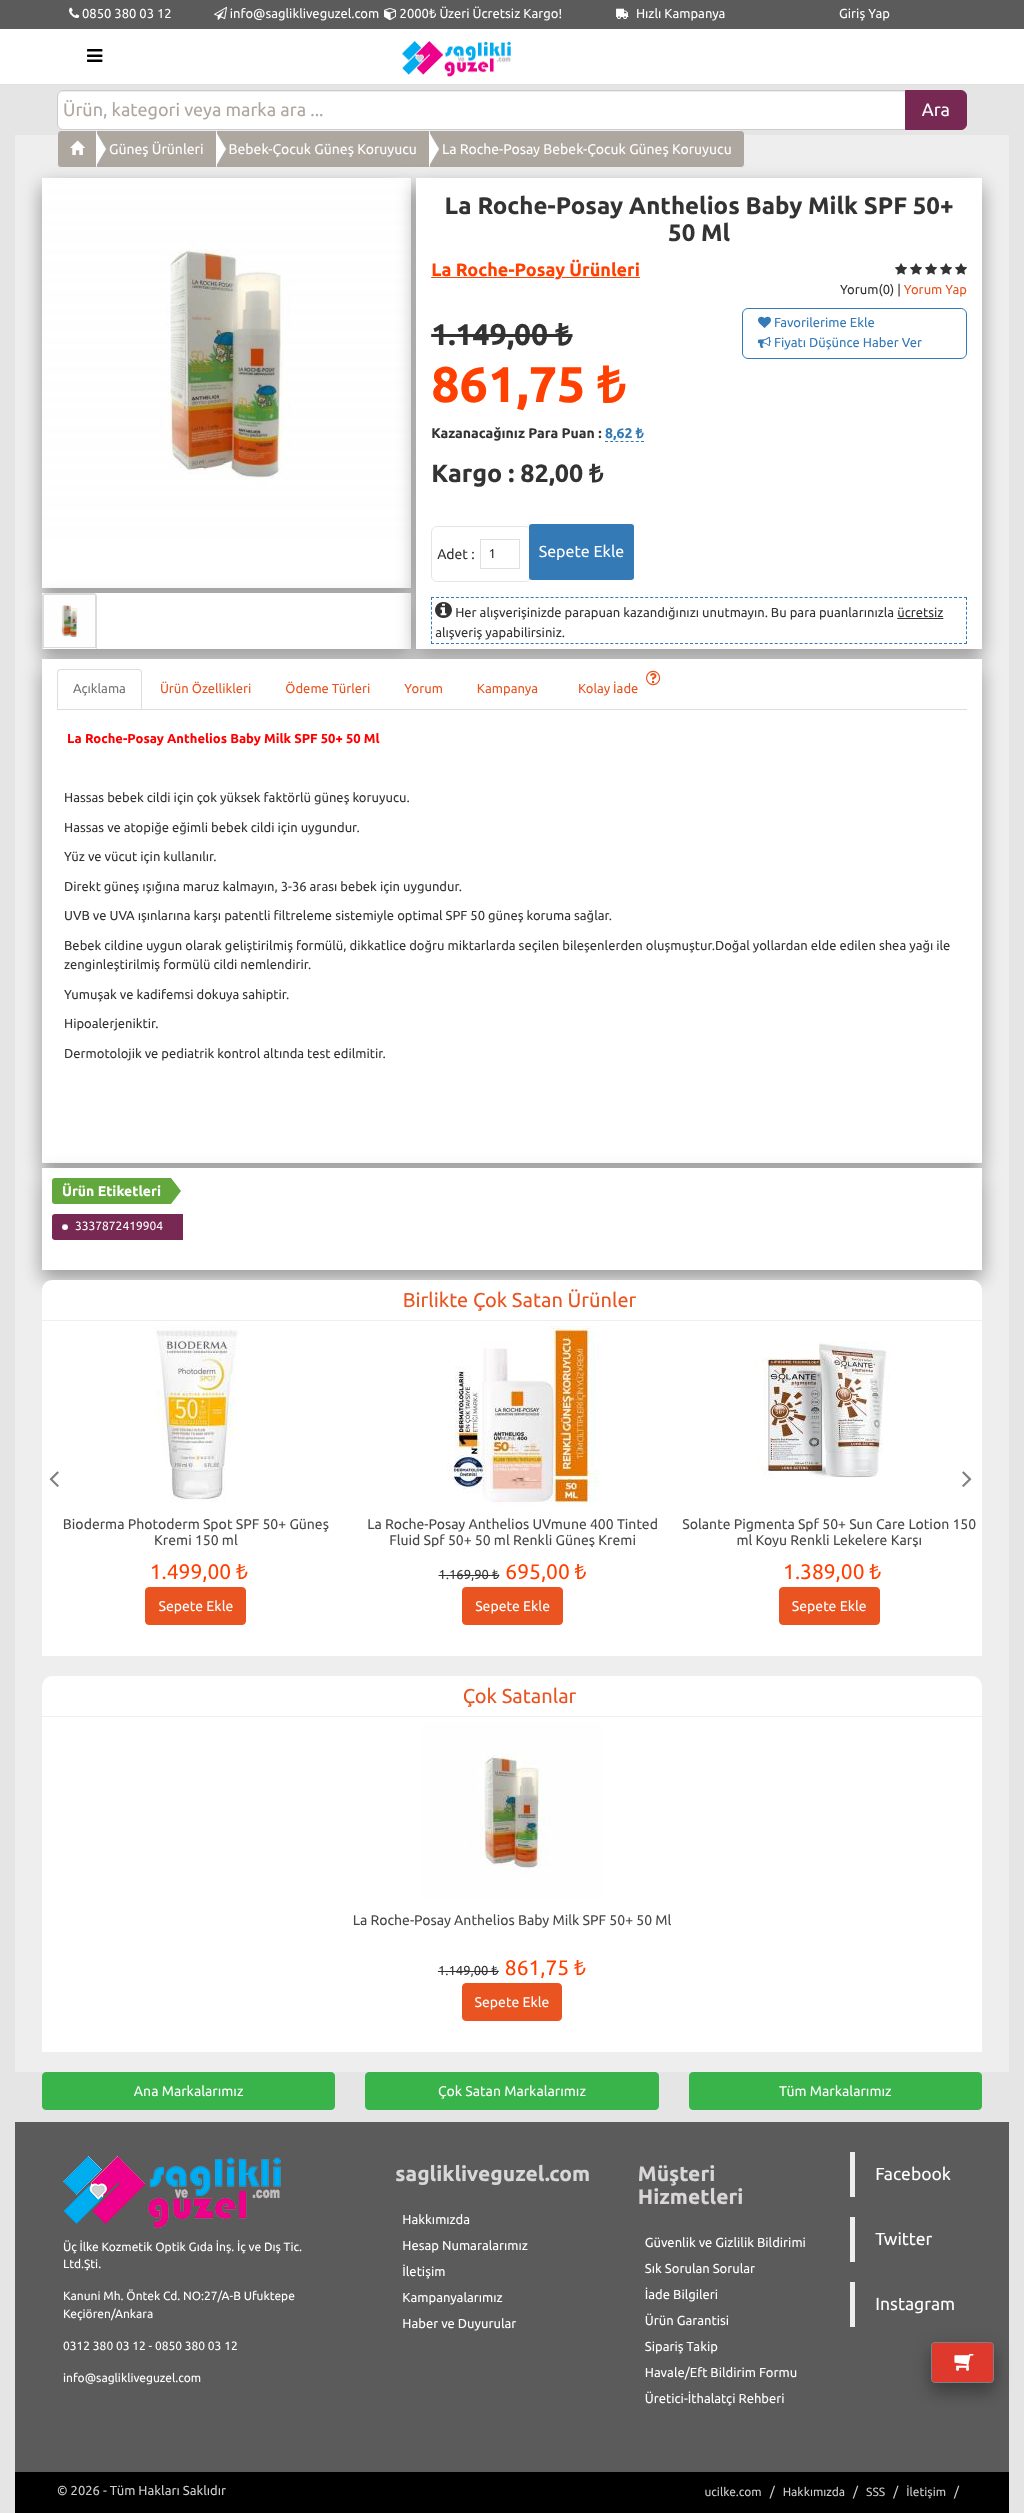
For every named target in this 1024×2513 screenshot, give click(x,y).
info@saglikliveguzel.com (305, 14)
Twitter (903, 2239)
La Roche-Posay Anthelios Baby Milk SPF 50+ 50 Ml (512, 1920)
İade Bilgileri (681, 2295)
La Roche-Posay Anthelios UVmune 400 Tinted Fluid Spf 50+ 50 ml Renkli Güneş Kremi (512, 1531)
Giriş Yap (864, 14)
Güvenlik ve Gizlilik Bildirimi (725, 2243)
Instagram (915, 2304)
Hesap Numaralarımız (465, 2246)
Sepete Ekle (195, 1606)
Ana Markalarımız (189, 2091)
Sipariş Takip (681, 2347)
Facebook (913, 2174)
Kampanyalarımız (452, 2298)
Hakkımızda (436, 2220)
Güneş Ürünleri (156, 149)
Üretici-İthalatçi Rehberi (715, 2399)
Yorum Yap (935, 290)
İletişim (423, 2272)
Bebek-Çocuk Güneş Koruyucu (323, 149)
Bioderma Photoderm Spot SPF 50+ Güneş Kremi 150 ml (196, 1531)
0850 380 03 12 (125, 14)
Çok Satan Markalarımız (512, 2091)
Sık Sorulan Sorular (700, 2269)
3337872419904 (119, 1226)
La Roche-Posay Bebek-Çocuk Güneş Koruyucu (587, 149)
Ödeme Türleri (327, 689)
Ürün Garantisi (687, 2321)
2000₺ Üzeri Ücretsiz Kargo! (479, 14)
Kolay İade (609, 689)
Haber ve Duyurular (459, 2324)
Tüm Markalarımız (835, 2091)
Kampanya (510, 689)
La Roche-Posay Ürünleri (535, 270)
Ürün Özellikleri (205, 689)
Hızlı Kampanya (679, 14)
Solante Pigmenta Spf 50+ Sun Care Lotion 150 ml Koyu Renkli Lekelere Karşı (829, 1531)
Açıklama (99, 689)
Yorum (423, 689)
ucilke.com (732, 2492)
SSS (875, 2492)
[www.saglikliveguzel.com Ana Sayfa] (77, 149)
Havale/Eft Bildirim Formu (721, 2373)
